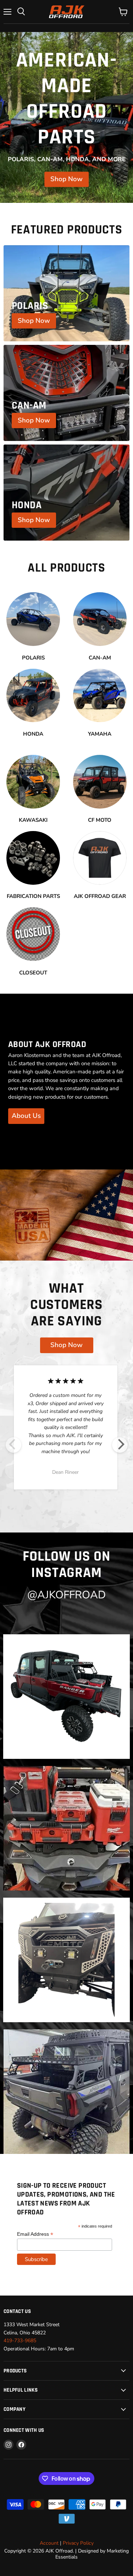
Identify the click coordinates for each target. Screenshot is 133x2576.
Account (49, 2543)
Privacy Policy (78, 2543)
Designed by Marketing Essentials (92, 2554)
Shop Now (66, 179)
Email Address (35, 2234)
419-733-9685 (20, 2341)
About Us (26, 1116)
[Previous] (13, 1445)
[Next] (120, 1445)
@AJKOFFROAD (66, 1595)
